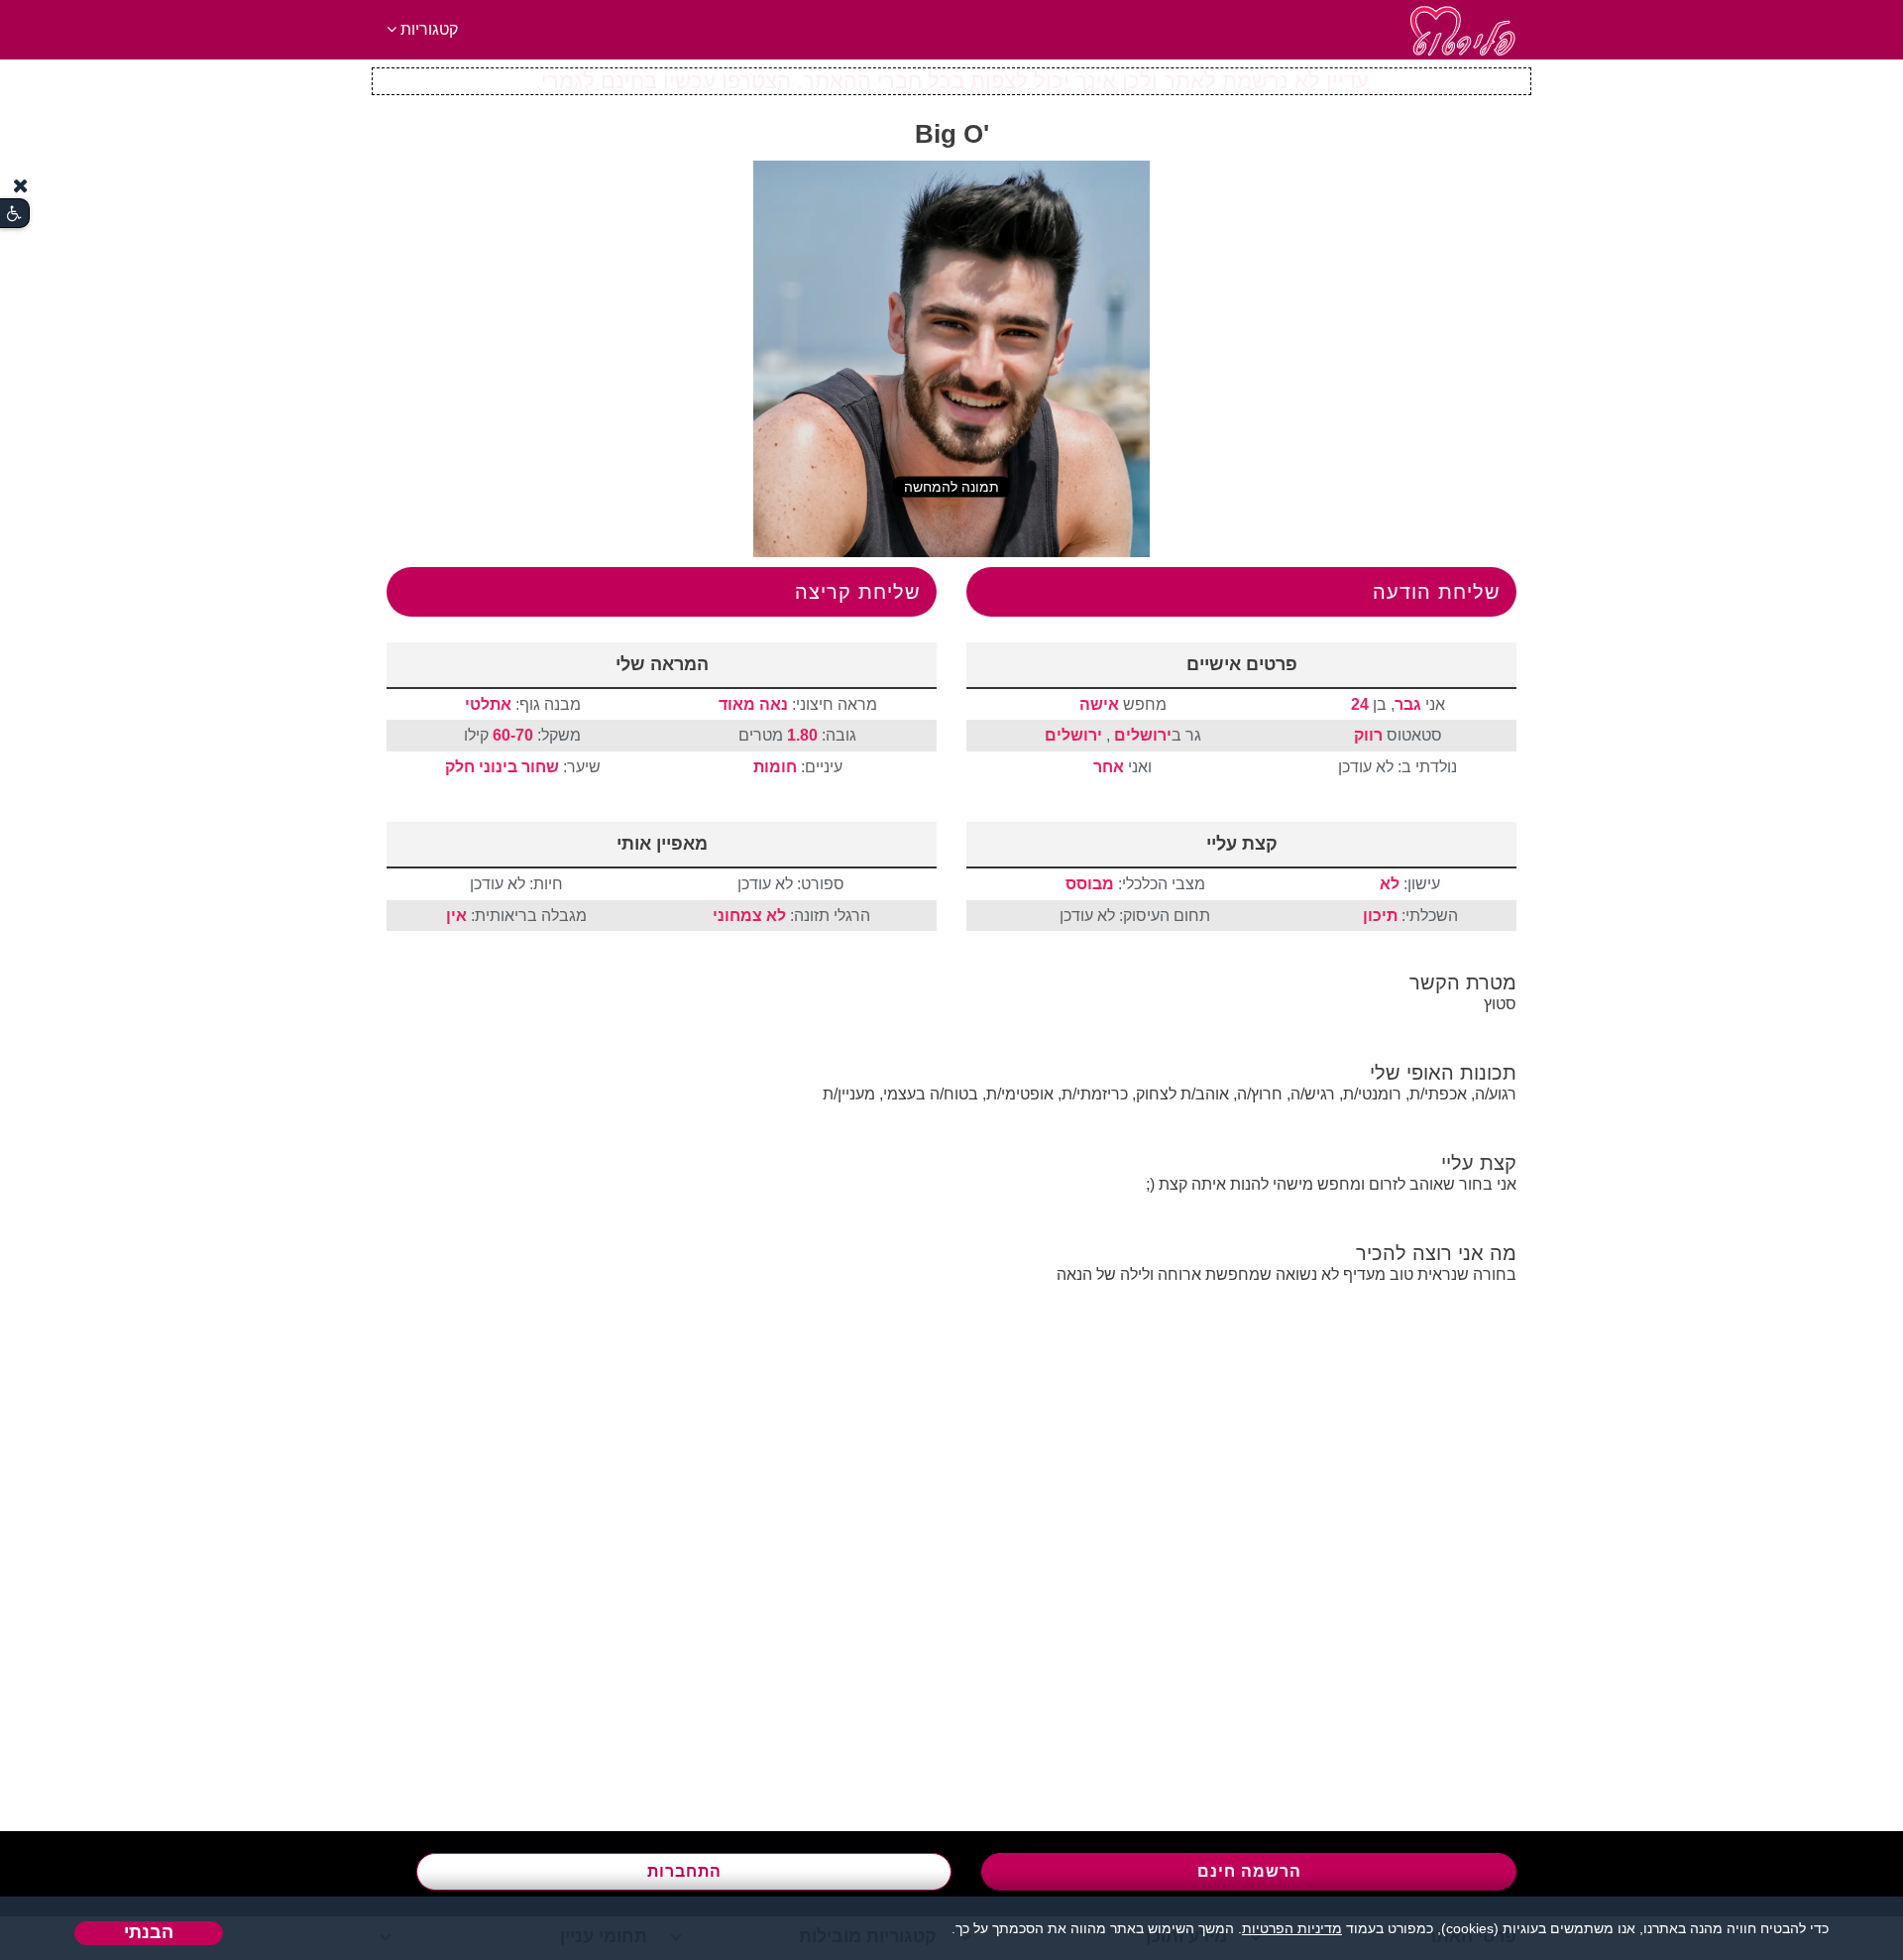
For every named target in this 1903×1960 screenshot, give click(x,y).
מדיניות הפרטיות (1292, 1928)
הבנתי (149, 1932)
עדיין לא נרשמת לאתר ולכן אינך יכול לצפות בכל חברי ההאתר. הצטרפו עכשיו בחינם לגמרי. (952, 81)
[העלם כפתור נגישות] (21, 186)
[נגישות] (14, 214)
